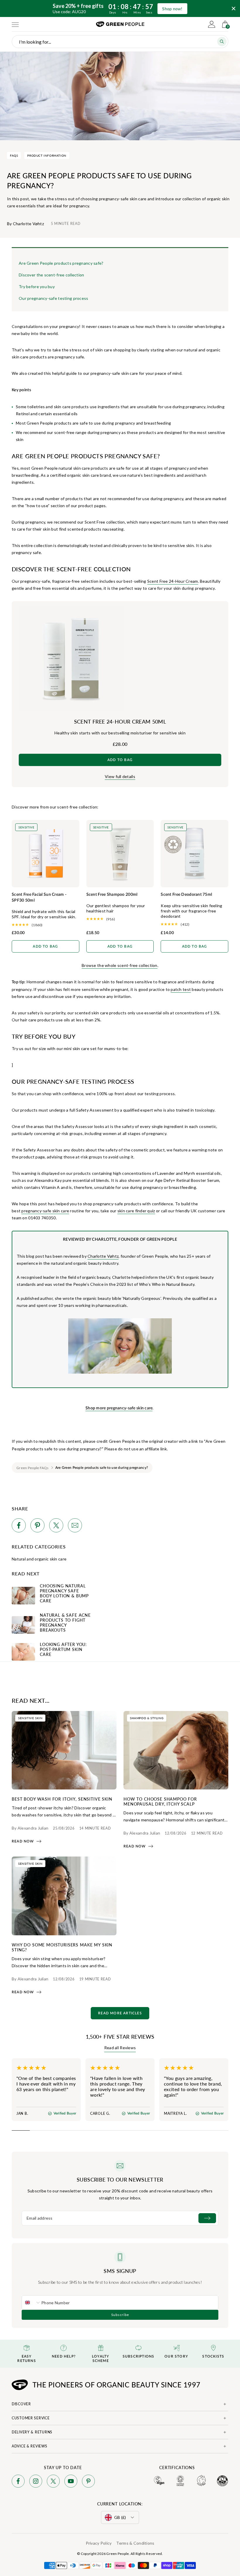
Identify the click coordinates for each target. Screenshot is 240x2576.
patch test (181, 989)
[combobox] (32, 2302)
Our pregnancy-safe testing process (54, 298)
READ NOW (23, 1841)
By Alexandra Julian (30, 1828)
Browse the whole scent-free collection (120, 965)
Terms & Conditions (135, 2543)
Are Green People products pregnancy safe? (61, 263)
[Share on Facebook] (19, 1526)
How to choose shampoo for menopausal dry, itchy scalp (160, 1801)
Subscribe (120, 2315)
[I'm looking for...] (222, 42)
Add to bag (120, 760)
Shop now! (172, 9)
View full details (120, 776)
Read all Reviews (120, 2048)
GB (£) (120, 2517)
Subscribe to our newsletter (120, 2180)
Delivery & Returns (32, 2432)
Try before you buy (37, 287)
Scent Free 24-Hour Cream (173, 581)
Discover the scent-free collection (52, 275)
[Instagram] (36, 2482)
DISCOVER (21, 2404)
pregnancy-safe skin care (45, 1211)
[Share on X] (56, 1526)
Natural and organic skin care (39, 1559)
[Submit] (207, 2218)
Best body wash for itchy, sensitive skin (62, 1799)
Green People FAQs (33, 1468)
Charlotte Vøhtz (103, 1256)
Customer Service (31, 2418)
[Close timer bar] (234, 8)
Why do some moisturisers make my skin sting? (62, 1947)
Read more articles (120, 2013)
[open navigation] (15, 24)
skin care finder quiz (136, 1211)
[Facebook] (18, 2482)
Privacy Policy (99, 2543)
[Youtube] (71, 2482)
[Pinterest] (88, 2482)
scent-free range (70, 432)
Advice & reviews (30, 2446)
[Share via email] (75, 1526)
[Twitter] (53, 2482)
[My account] (212, 24)
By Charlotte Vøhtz (25, 224)
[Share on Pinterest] (37, 1526)
